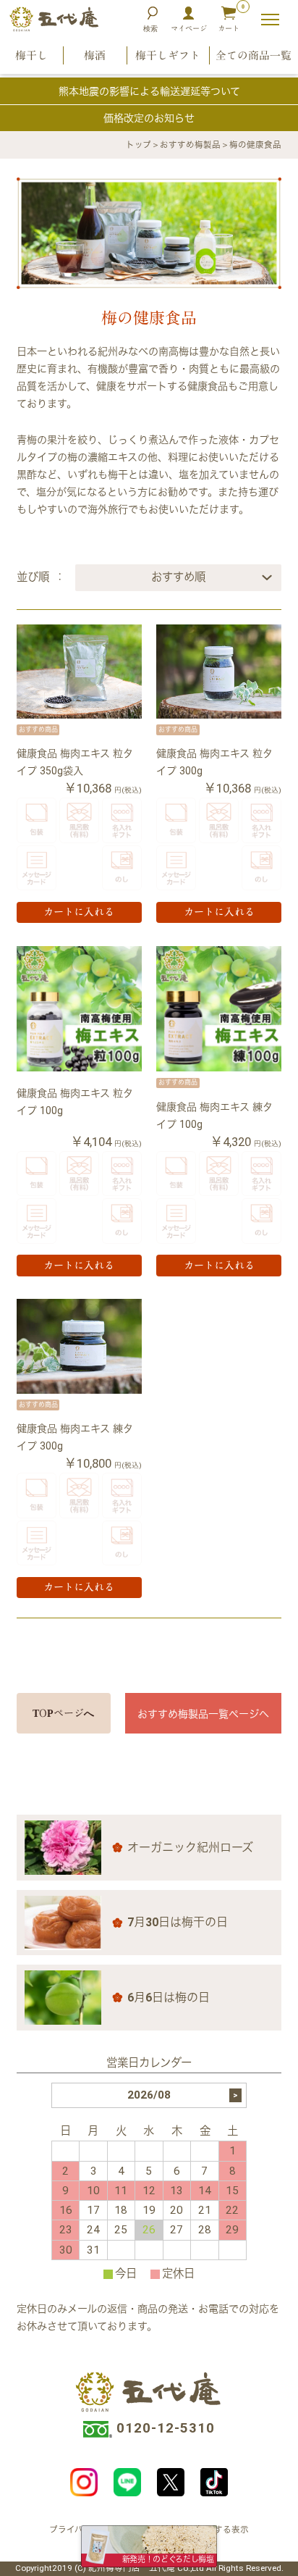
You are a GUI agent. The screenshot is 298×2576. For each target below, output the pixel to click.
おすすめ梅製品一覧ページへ (203, 1714)
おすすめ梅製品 (190, 145)
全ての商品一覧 (254, 55)
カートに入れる (79, 912)
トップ (139, 145)
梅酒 (95, 55)
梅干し (31, 55)
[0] (229, 19)
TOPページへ (63, 1713)
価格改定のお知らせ (149, 118)
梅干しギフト (168, 55)
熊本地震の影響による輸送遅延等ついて (149, 91)
